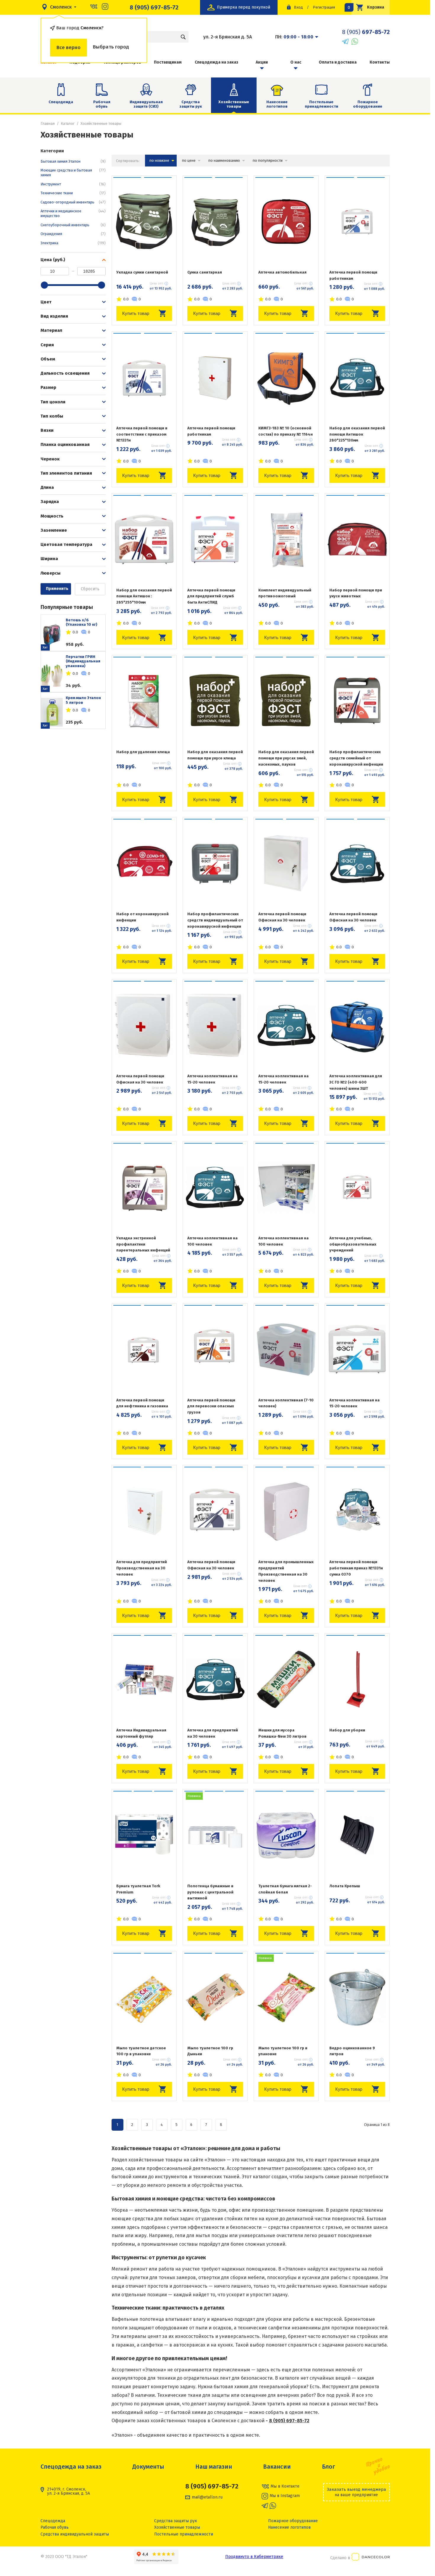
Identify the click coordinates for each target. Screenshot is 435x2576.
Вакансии (277, 2467)
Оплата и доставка (338, 62)
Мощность (52, 516)
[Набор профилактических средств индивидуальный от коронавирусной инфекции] (215, 863)
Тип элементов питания (66, 473)
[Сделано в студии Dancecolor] (371, 2558)
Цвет (46, 302)
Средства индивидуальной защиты (75, 2534)
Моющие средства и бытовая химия (73, 173)
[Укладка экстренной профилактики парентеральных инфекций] (144, 1187)
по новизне (159, 160)
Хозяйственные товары (177, 2527)
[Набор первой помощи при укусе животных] (357, 539)
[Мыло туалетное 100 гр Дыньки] (215, 1997)
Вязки (47, 430)
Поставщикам (168, 62)
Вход (298, 7)
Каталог (68, 123)
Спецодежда (61, 102)
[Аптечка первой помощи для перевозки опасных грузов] (215, 1349)
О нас (296, 62)
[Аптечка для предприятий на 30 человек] (215, 1679)
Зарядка (50, 502)
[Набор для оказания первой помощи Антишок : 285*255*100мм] (144, 539)
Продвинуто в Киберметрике (254, 2557)
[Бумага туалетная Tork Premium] (144, 1835)
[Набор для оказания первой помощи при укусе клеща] (215, 701)
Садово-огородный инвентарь (73, 202)
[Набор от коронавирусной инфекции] (144, 863)
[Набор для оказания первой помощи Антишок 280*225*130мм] (357, 377)
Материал (51, 330)
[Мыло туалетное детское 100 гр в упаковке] (144, 1997)
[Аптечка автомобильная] (286, 221)
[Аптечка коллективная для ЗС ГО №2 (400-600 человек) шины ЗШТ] (357, 1025)
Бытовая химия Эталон (73, 161)
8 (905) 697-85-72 (154, 7)
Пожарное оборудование (368, 104)
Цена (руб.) (53, 260)
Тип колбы (52, 416)
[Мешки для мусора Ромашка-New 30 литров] (286, 1679)
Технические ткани (73, 193)
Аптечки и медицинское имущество (73, 213)
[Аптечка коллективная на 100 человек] (215, 1187)
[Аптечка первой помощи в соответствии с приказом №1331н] (144, 377)
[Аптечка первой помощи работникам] (357, 221)
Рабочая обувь (102, 104)
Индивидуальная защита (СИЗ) (146, 104)
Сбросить (90, 589)
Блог (328, 2467)
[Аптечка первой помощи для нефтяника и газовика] (144, 1349)
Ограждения (73, 234)
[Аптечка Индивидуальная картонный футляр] (144, 1679)
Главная (48, 123)
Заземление (54, 530)
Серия (47, 345)
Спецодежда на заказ (216, 62)
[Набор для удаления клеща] (144, 701)
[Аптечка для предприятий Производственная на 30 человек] (144, 1511)
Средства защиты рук (191, 104)
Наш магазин (214, 2467)
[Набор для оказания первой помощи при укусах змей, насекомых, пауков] (286, 701)
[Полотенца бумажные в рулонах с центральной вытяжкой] (215, 1835)
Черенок (50, 459)
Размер (48, 387)
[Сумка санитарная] (215, 221)
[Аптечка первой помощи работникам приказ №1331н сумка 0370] (357, 1511)
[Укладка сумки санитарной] (144, 221)
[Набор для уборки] (357, 1679)
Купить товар (136, 313)
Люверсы (50, 573)
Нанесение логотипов (277, 104)
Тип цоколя (53, 402)
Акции (262, 62)
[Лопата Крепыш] (357, 1835)
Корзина (368, 7)
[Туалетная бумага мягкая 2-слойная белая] (286, 1835)
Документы (148, 2467)
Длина (47, 487)
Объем (48, 359)
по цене (189, 160)
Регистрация (324, 7)
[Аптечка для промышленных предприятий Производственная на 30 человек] (286, 1511)
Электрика (73, 243)
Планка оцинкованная (65, 444)
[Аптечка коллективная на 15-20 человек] (215, 1025)
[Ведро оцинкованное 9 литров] (357, 1997)
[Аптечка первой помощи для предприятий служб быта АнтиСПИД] (215, 539)
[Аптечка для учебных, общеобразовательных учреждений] (357, 1187)
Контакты (380, 62)
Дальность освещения (65, 373)
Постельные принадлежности (322, 104)
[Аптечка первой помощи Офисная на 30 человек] (286, 863)
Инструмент (73, 184)
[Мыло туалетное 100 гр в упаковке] (286, 1997)
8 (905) (366, 32)
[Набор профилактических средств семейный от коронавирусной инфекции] (357, 701)
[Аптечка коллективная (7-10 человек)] (286, 1349)
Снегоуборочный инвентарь (73, 225)
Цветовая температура (66, 544)
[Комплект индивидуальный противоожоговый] (286, 539)
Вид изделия (54, 316)
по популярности (268, 160)
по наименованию (224, 160)
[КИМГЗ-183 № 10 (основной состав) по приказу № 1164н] (286, 377)
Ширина (49, 559)
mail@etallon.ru (207, 2497)
